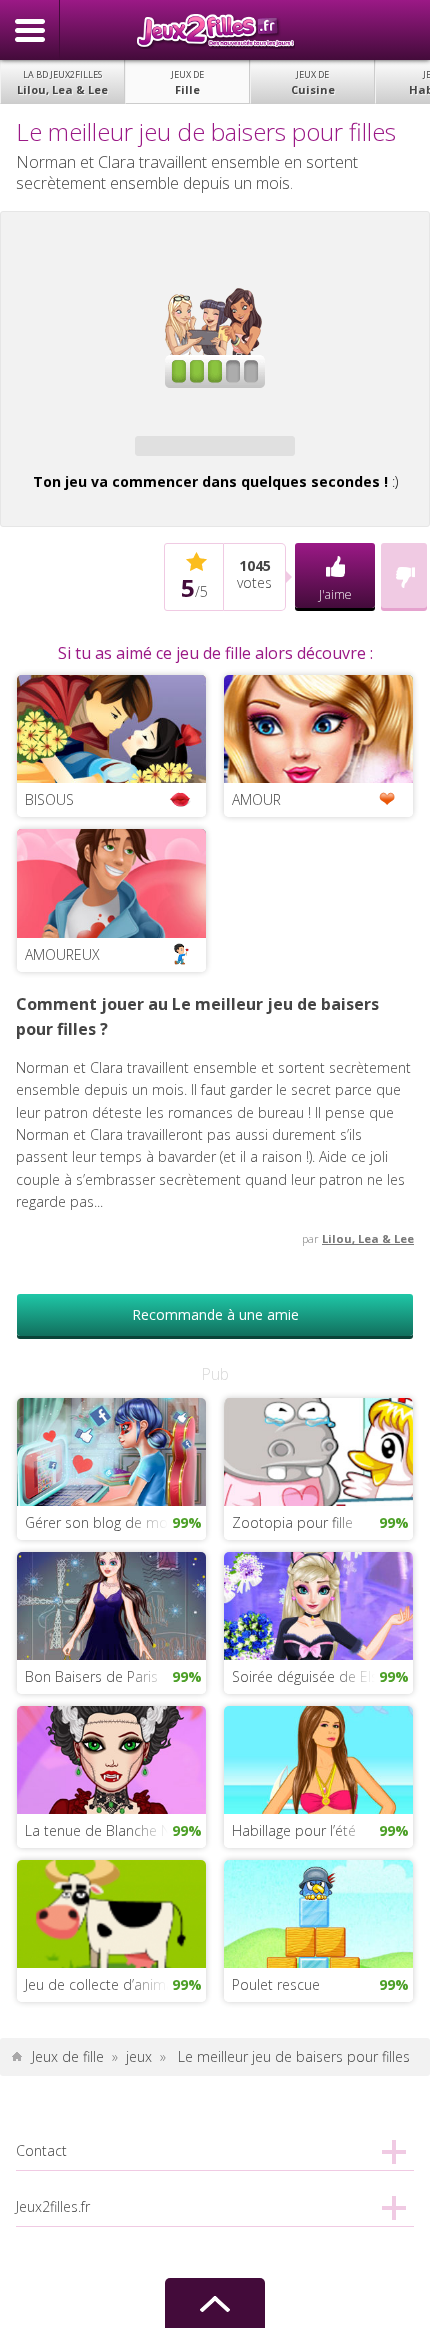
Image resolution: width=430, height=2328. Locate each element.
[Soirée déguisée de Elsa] (318, 1604)
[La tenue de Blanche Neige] (111, 1758)
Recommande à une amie (215, 1314)
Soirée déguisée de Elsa (309, 1676)
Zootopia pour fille (292, 1522)
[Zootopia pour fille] (318, 1450)
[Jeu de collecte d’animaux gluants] (111, 1912)
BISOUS (49, 799)
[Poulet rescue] (318, 1912)
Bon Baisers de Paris (91, 1676)
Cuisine (313, 82)
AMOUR (256, 799)
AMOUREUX (62, 954)
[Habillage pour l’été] (318, 1758)
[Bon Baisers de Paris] (111, 1604)
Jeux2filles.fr (215, 30)
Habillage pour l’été (294, 1830)
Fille (187, 82)
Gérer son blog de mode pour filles (115, 1522)
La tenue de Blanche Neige (111, 1830)
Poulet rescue (276, 1984)
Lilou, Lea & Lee (62, 82)
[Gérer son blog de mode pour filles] (111, 1450)
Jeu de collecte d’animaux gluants (115, 1984)
